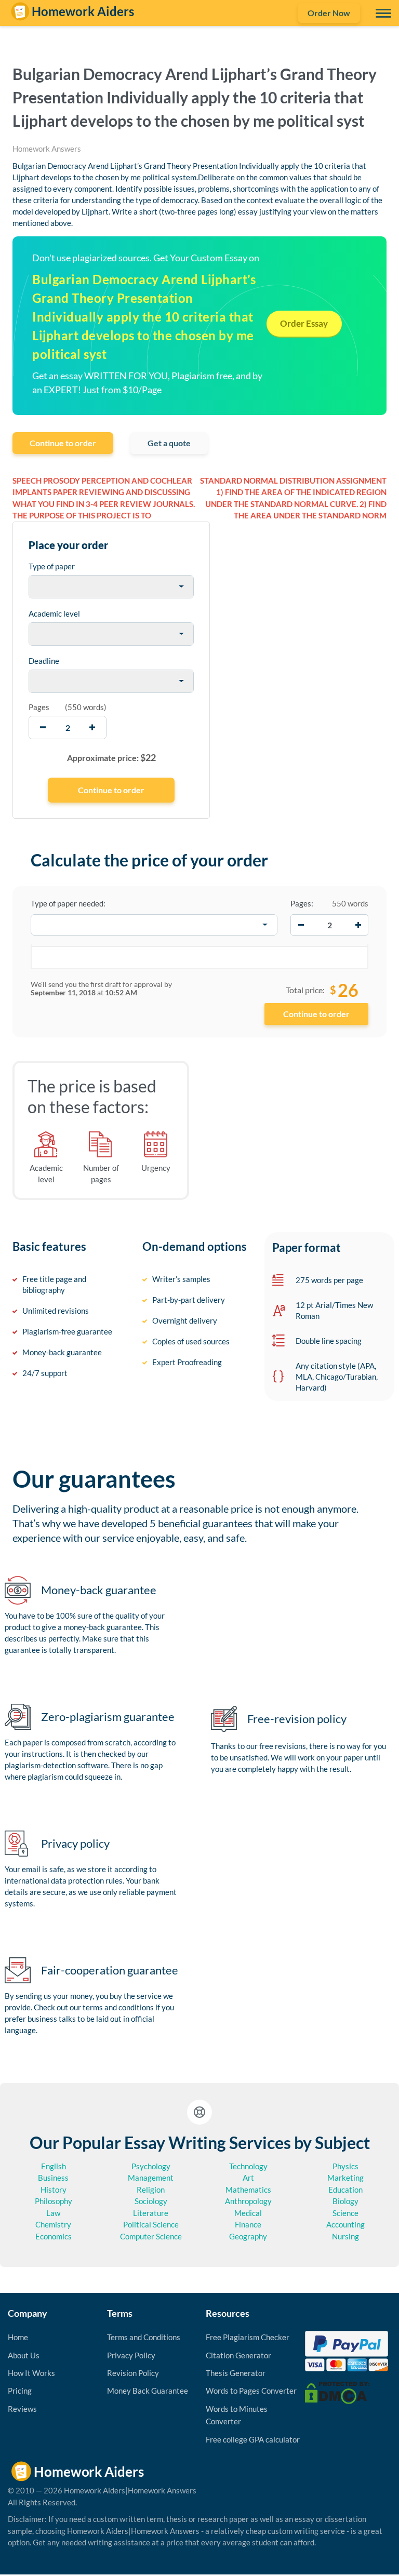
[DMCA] (337, 2392)
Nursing (345, 2236)
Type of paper (52, 566)
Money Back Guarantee (148, 2391)
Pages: (302, 903)
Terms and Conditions (144, 2337)
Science (345, 2213)
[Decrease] (301, 925)
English (54, 2166)
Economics (54, 2236)
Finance (248, 2224)
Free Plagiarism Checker (248, 2337)
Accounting (345, 2224)
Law (53, 2213)
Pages (39, 707)
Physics (345, 2166)
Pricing (20, 2391)
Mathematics (248, 2190)
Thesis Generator (236, 2373)
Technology (248, 2166)
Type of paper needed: (68, 903)
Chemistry (53, 2224)
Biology (345, 2201)
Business (53, 2178)
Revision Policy (133, 2373)
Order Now (329, 13)
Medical (248, 2213)
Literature (151, 2213)
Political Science (151, 2224)
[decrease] (43, 728)
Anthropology (248, 2201)
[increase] (92, 728)
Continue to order (63, 443)
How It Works (31, 2373)
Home (18, 2337)
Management (151, 2178)
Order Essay (304, 323)
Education (345, 2190)
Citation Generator (238, 2355)
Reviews (22, 2409)
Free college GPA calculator (253, 2439)
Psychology (151, 2166)
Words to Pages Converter (251, 2391)
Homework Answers (47, 149)
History (54, 2190)
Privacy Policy (131, 2355)
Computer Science (151, 2236)
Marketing (345, 2178)
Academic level (54, 613)
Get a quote (169, 443)
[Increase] (358, 925)
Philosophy (54, 2201)
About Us (24, 2355)
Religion (151, 2190)
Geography (248, 2236)
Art (248, 2178)
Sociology (151, 2201)
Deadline (44, 661)
